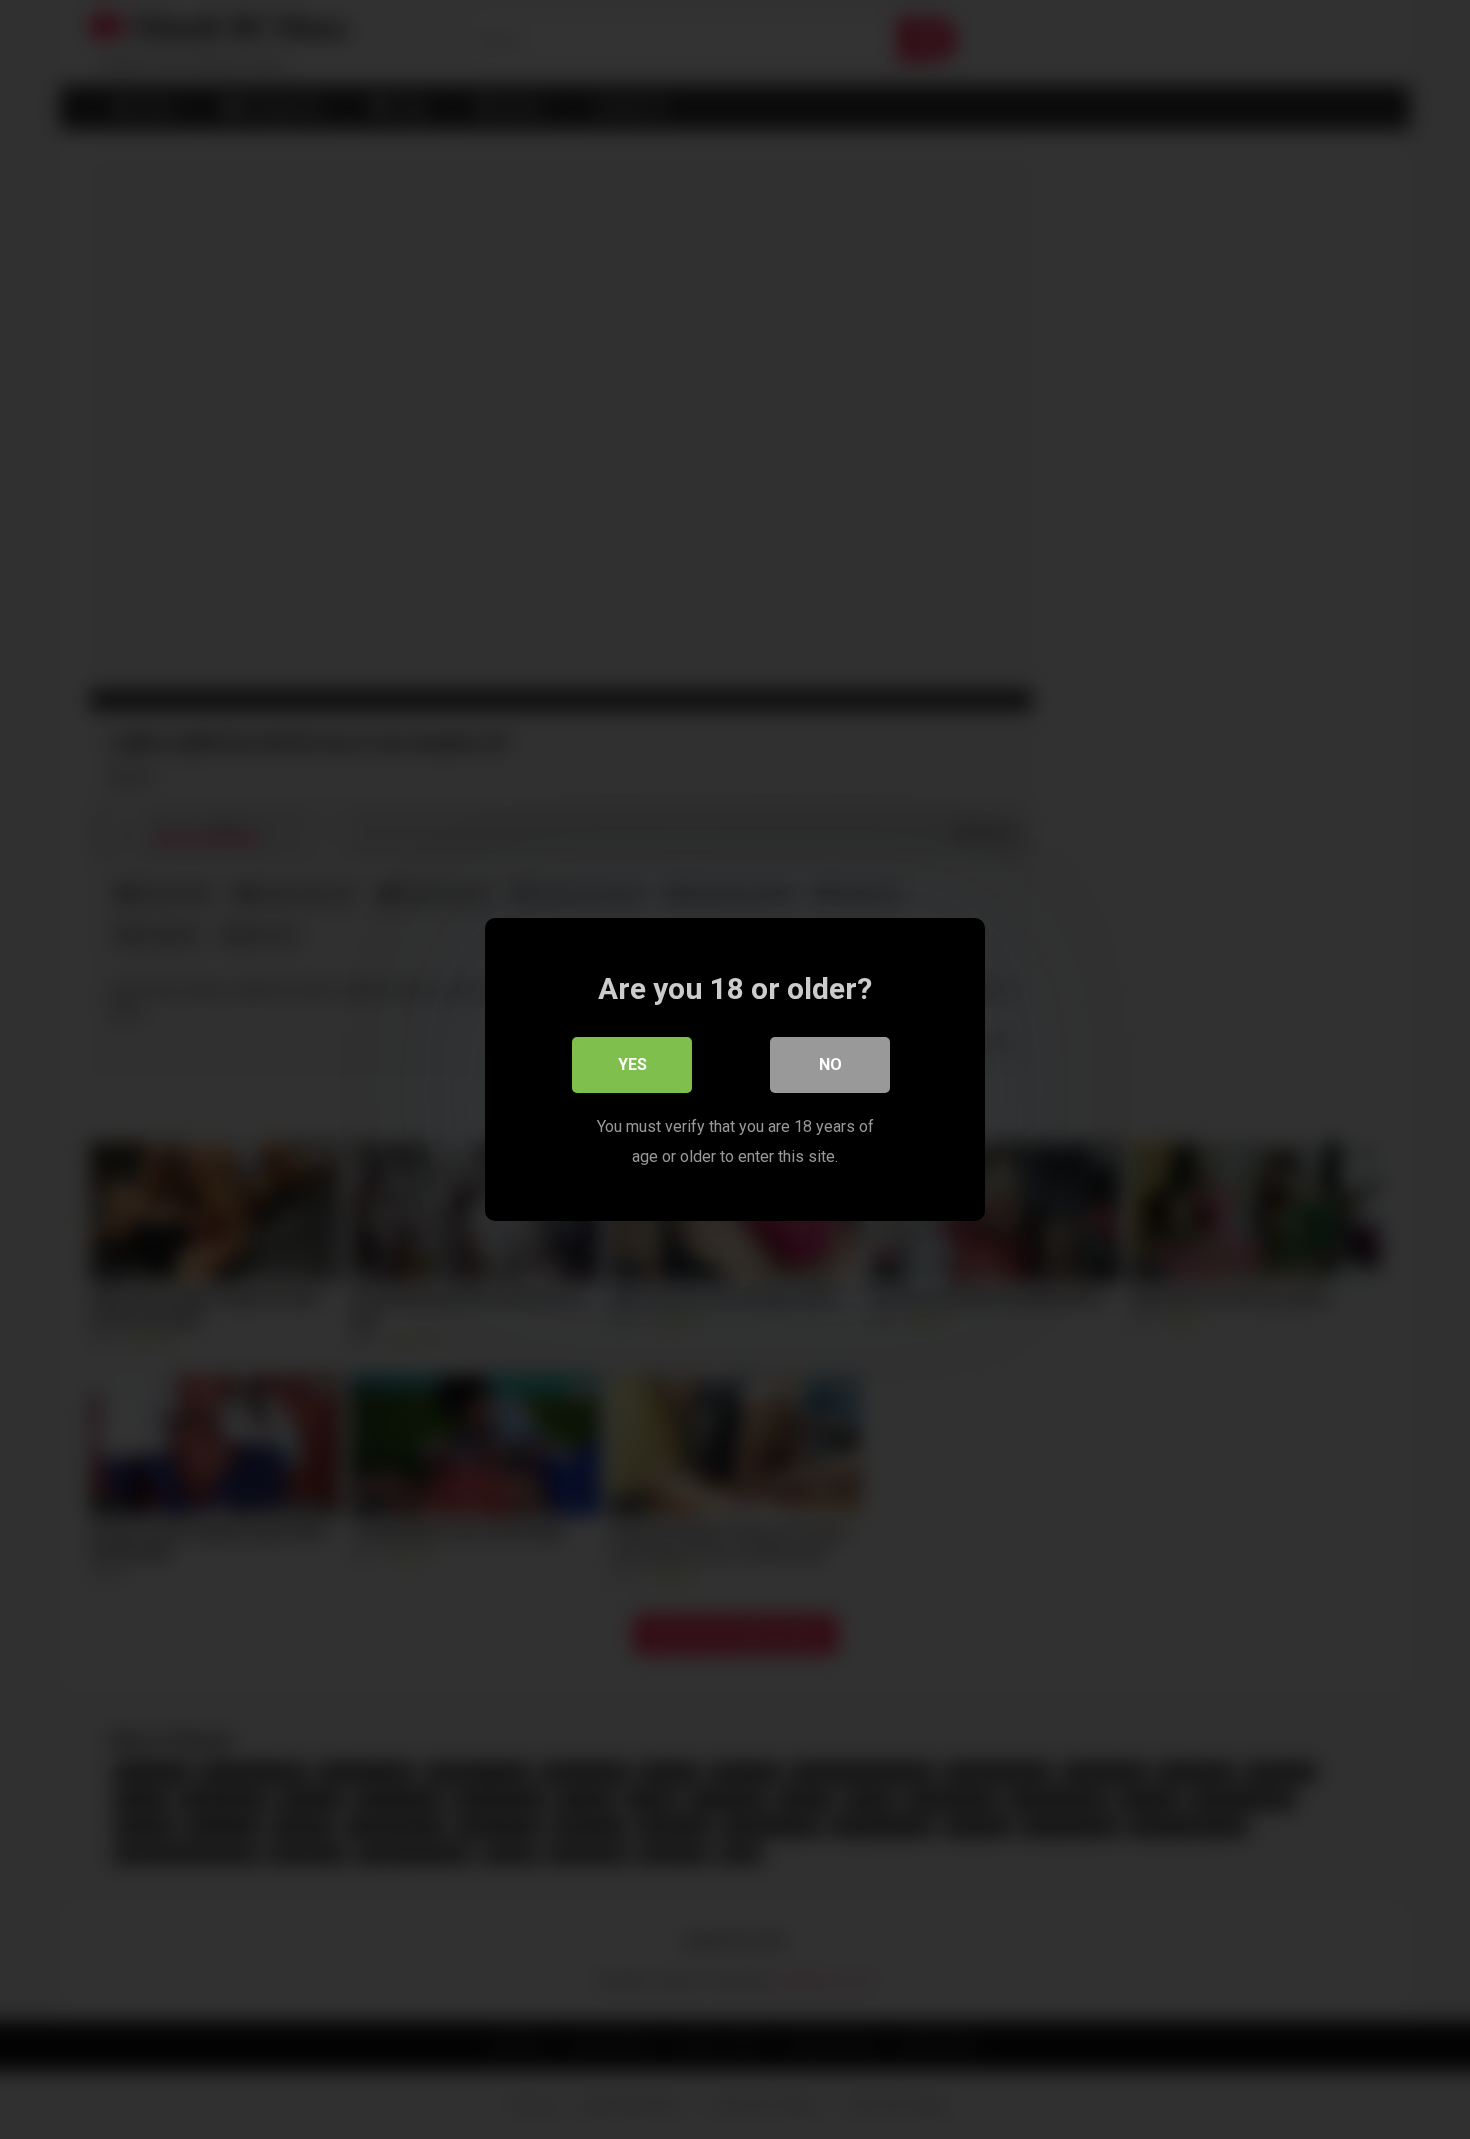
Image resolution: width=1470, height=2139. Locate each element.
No (830, 1064)
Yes (632, 1064)
